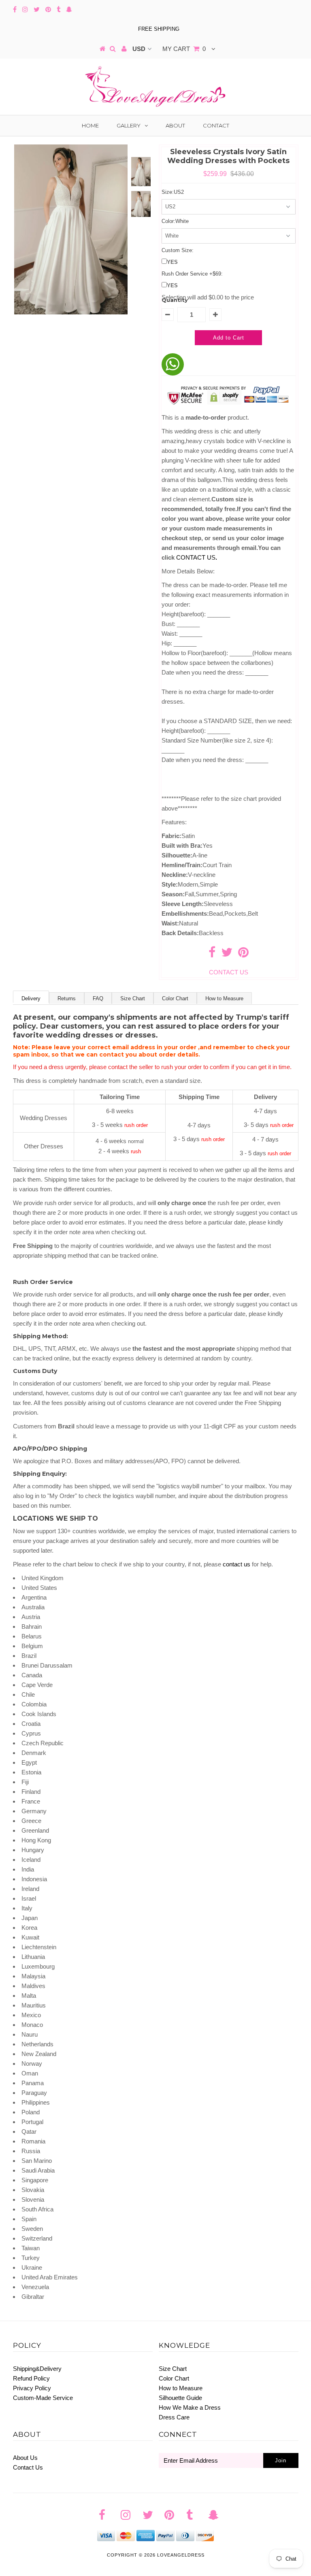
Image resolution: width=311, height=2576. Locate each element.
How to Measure (224, 998)
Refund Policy (31, 2378)
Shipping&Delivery (37, 2369)
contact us (236, 1564)
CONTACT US (197, 557)
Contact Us (28, 2467)
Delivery (31, 998)
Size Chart (133, 998)
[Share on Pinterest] (243, 954)
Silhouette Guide (180, 2398)
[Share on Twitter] (227, 954)
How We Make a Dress (190, 2407)
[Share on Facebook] (212, 954)
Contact (216, 125)
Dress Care (174, 2417)
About (175, 125)
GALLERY (129, 125)
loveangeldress (181, 2555)
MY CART (184, 49)
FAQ (98, 998)
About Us (25, 2458)
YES (172, 262)
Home (90, 125)
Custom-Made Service (43, 2398)
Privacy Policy (32, 2388)
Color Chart (175, 998)
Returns (67, 998)
